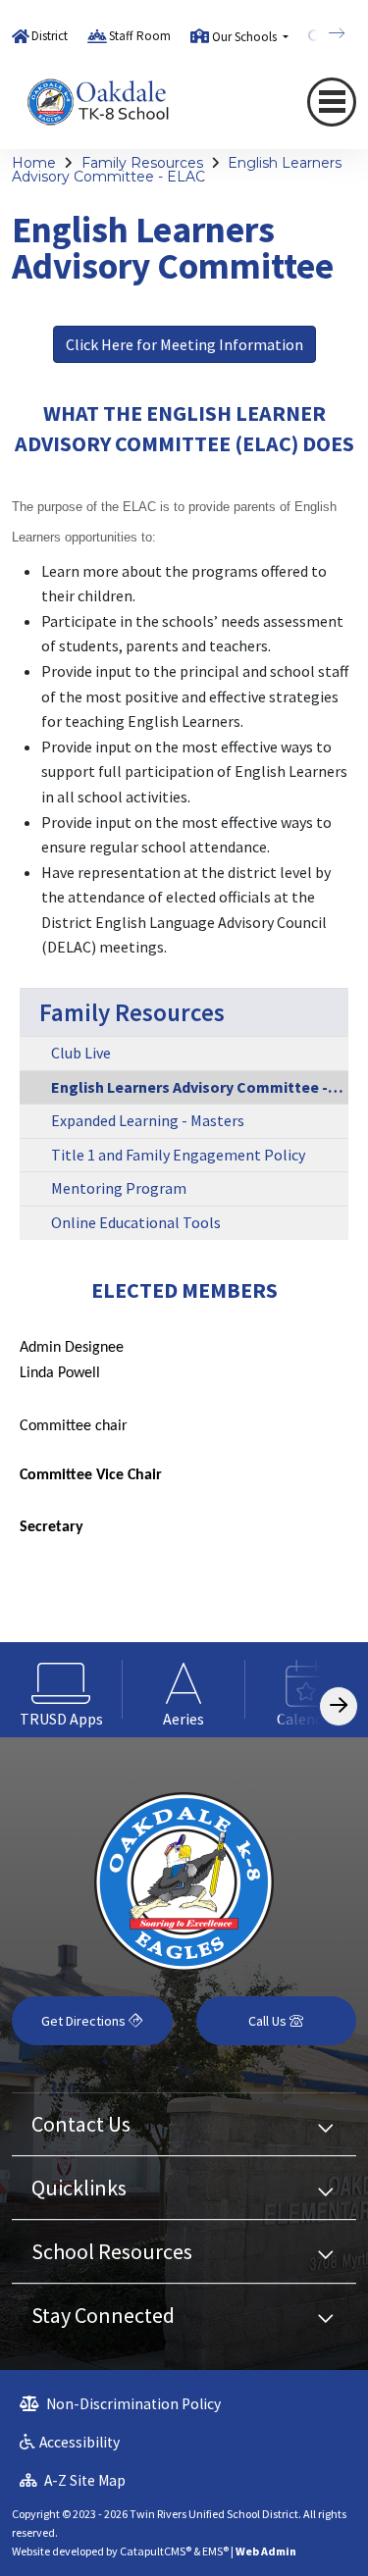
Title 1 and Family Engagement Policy (178, 1155)
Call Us (269, 2021)
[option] (61, 1690)
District (50, 36)
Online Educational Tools (136, 1222)
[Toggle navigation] (332, 102)
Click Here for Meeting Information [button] (184, 344)
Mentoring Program (119, 1188)
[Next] (322, 33)
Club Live (81, 1053)
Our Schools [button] (246, 37)
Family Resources (142, 163)
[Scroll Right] (339, 1706)
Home (34, 163)
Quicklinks (79, 2188)
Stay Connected (103, 2315)
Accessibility (79, 2442)
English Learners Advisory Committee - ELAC (177, 170)
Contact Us (81, 2124)
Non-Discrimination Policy (132, 2404)
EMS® (215, 2551)
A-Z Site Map (83, 2480)
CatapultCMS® (156, 2551)
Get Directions (85, 2021)
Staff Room (140, 36)
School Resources (112, 2251)
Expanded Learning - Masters (148, 1120)
